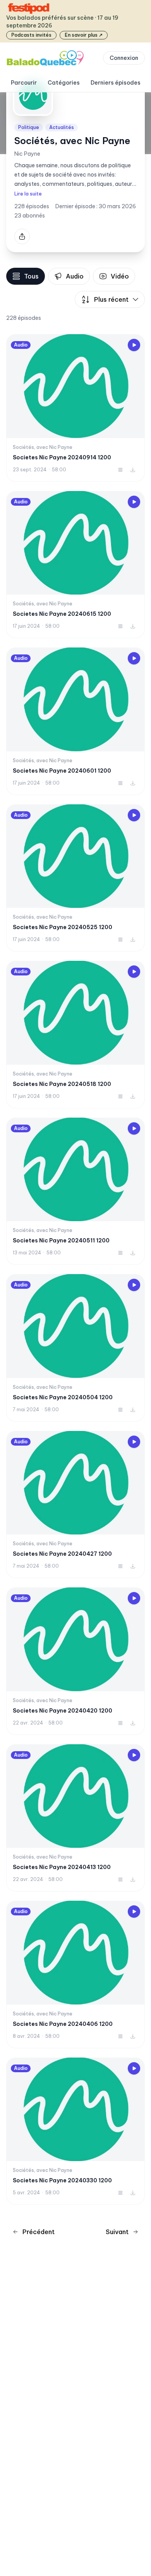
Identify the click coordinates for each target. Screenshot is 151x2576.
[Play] (134, 345)
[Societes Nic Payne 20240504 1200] (75, 1348)
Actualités (62, 127)
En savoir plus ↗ (84, 35)
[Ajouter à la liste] (120, 470)
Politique (29, 127)
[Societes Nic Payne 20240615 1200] (75, 565)
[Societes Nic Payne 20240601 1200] (75, 721)
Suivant (117, 2232)
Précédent (39, 2232)
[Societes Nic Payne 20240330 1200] (75, 2131)
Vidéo (120, 276)
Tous (31, 276)
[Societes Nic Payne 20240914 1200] (75, 408)
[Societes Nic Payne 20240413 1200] (75, 1818)
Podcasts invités (31, 35)
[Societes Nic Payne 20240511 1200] (75, 1191)
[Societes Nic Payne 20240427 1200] (75, 1505)
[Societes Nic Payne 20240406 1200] (75, 1974)
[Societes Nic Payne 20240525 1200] (75, 878)
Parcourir (24, 83)
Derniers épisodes (116, 83)
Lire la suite (28, 194)
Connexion (124, 58)
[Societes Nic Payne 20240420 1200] (75, 1661)
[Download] (133, 470)
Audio (75, 276)
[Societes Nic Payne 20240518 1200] (75, 1035)
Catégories (64, 83)
